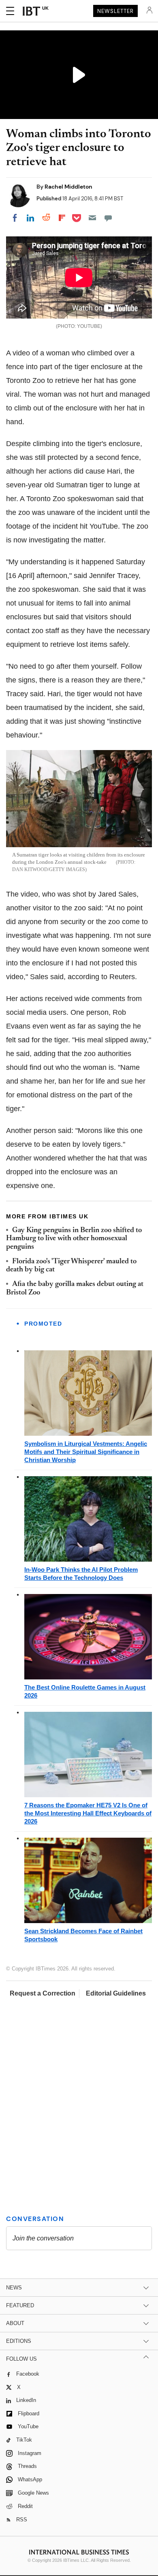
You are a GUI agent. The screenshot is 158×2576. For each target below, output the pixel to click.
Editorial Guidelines (116, 1993)
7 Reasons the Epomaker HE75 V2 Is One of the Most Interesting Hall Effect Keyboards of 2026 (88, 1813)
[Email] (92, 218)
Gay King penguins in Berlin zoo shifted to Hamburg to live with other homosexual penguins (74, 1239)
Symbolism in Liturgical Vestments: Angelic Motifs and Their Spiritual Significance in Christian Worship (86, 1452)
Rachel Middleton (68, 187)
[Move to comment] (108, 218)
